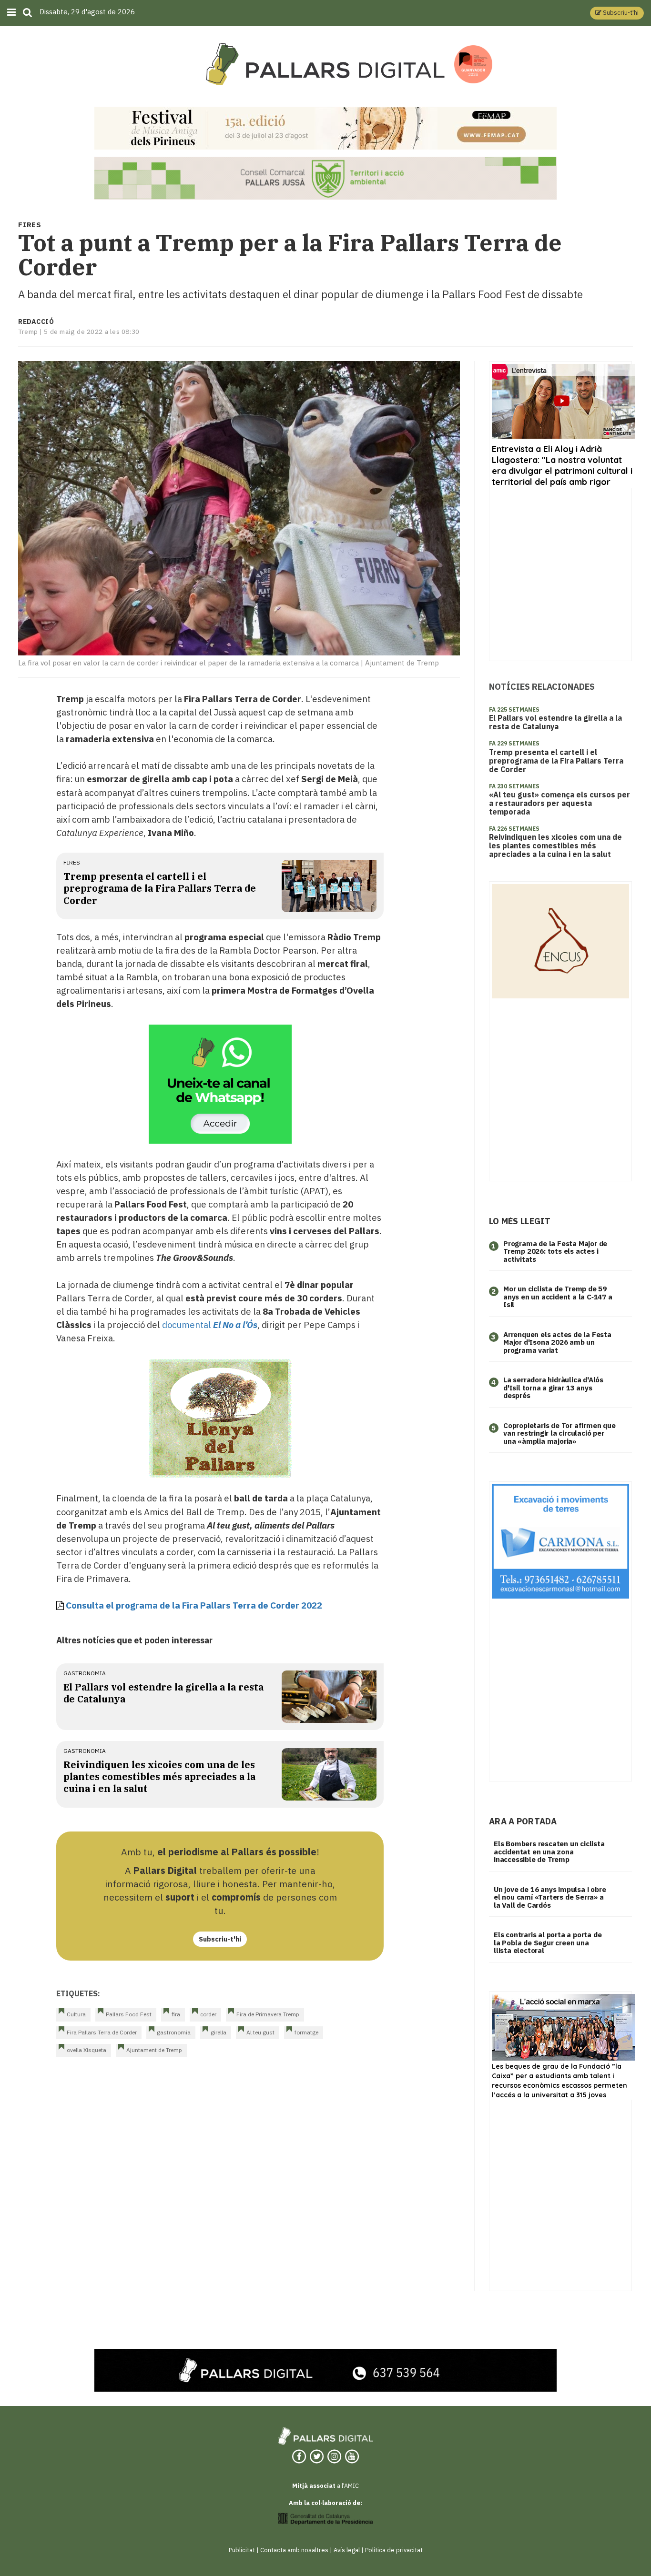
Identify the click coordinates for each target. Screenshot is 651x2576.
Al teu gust (260, 2032)
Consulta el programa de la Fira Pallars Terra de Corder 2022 (194, 1605)
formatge (306, 2032)
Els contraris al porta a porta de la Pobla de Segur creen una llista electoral (548, 1942)
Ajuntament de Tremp (154, 2050)
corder (208, 2014)
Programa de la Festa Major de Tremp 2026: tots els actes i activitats (555, 1251)
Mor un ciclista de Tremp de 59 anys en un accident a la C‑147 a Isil (558, 1297)
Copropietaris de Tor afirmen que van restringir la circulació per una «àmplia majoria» (559, 1433)
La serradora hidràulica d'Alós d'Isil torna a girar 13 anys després (553, 1388)
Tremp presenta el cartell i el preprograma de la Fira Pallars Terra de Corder (160, 888)
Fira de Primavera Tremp (268, 2014)
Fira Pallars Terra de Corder (102, 2032)
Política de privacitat (394, 2550)
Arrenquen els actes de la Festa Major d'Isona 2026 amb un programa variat (557, 1342)
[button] (617, 13)
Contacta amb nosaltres (294, 2550)
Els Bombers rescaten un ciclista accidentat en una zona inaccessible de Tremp (549, 1851)
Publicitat (242, 2550)
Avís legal (347, 2550)
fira (176, 2014)
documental (210, 1325)
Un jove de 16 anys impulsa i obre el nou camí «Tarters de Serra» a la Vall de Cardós (550, 1897)
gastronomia (85, 1673)
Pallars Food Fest (129, 2014)
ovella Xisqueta (86, 2050)
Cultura (76, 2014)
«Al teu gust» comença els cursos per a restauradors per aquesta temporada (559, 803)
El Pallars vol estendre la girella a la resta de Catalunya (555, 722)
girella (219, 2032)
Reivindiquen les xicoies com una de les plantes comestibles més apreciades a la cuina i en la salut (159, 1777)
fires (72, 862)
